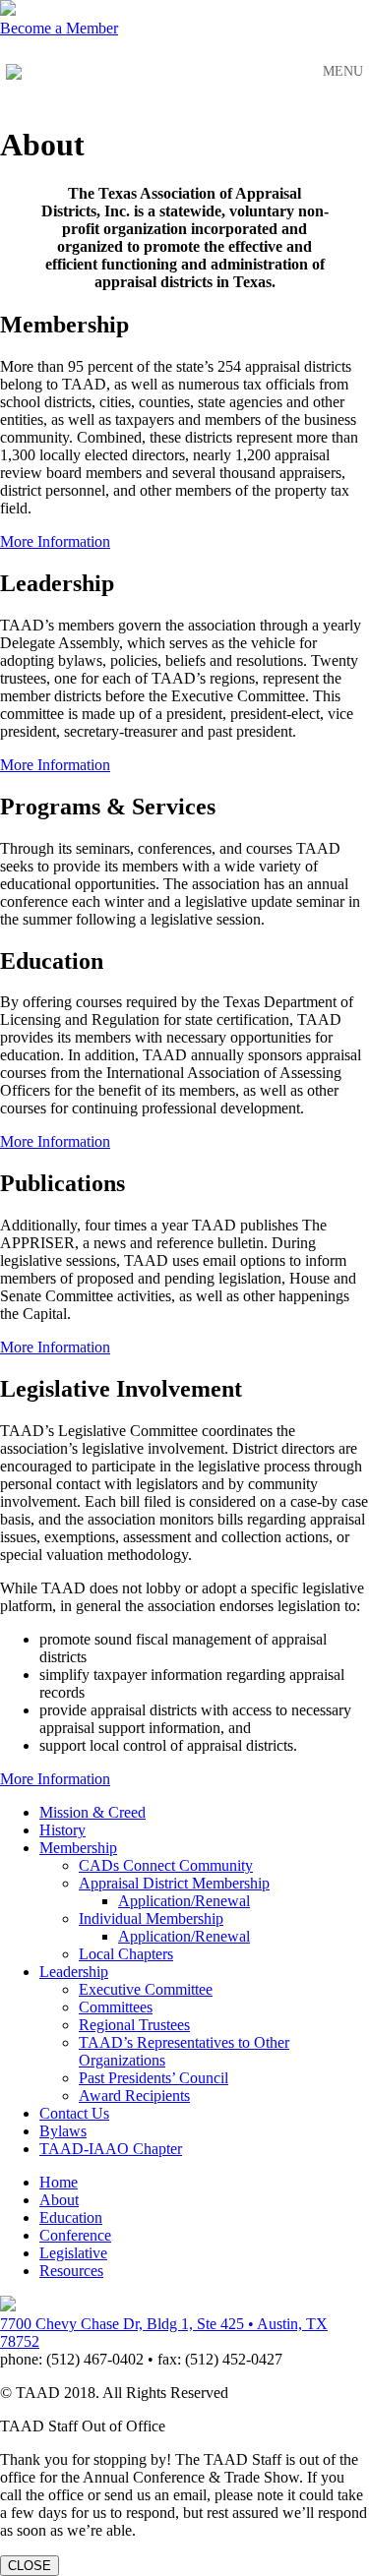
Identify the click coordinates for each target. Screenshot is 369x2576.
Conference (75, 2235)
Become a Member (59, 28)
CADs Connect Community (166, 1865)
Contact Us (74, 2113)
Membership (78, 1848)
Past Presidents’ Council (154, 2078)
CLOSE (30, 2566)
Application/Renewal (184, 1901)
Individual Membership (151, 1918)
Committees (116, 2007)
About (59, 2200)
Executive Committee (146, 1989)
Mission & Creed (92, 1812)
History (62, 1830)
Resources (71, 2271)
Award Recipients (134, 2096)
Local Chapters (126, 1954)
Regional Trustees (134, 2025)
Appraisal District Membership (174, 1883)
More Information (55, 541)
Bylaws (63, 2131)
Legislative (73, 2253)
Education (71, 2217)
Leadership (74, 1972)
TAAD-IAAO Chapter (111, 2149)
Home (59, 2182)
